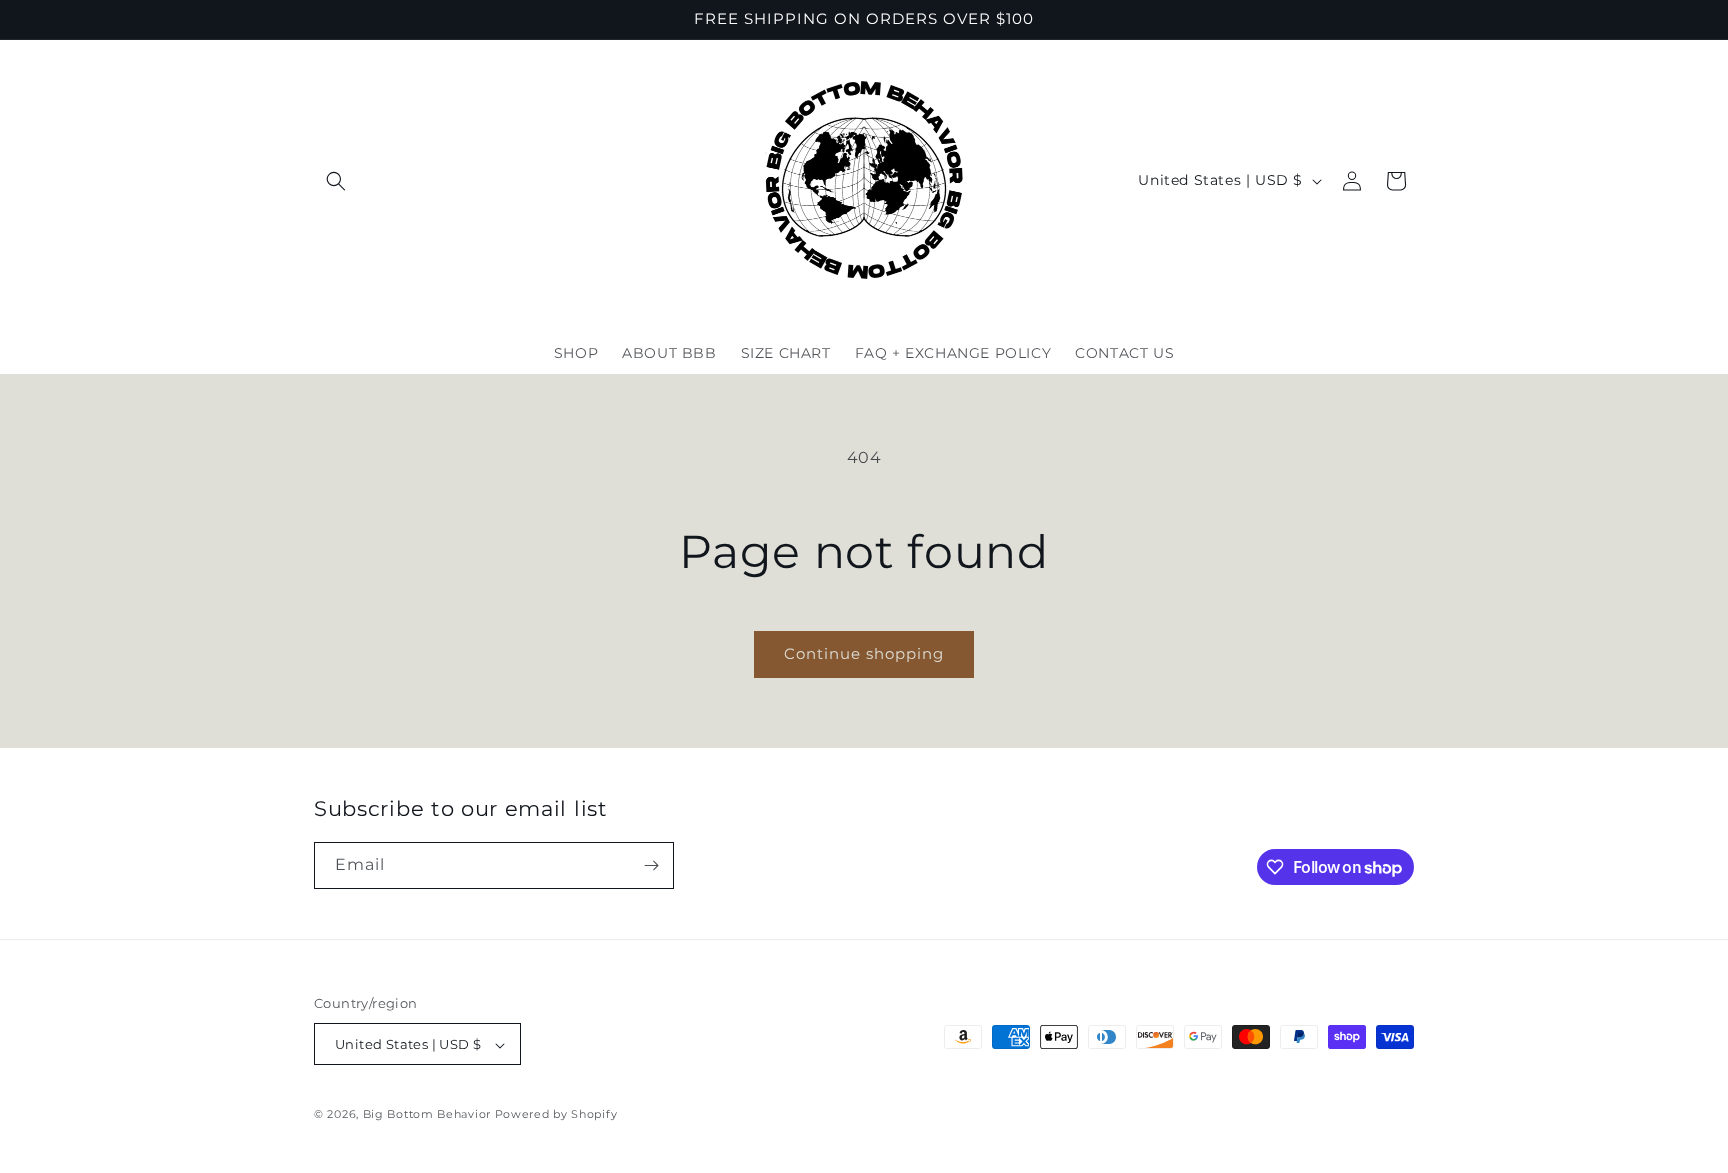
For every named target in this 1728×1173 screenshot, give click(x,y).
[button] (336, 181)
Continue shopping (864, 653)
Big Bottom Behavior (427, 1115)
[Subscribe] (651, 865)
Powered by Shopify (556, 1115)
